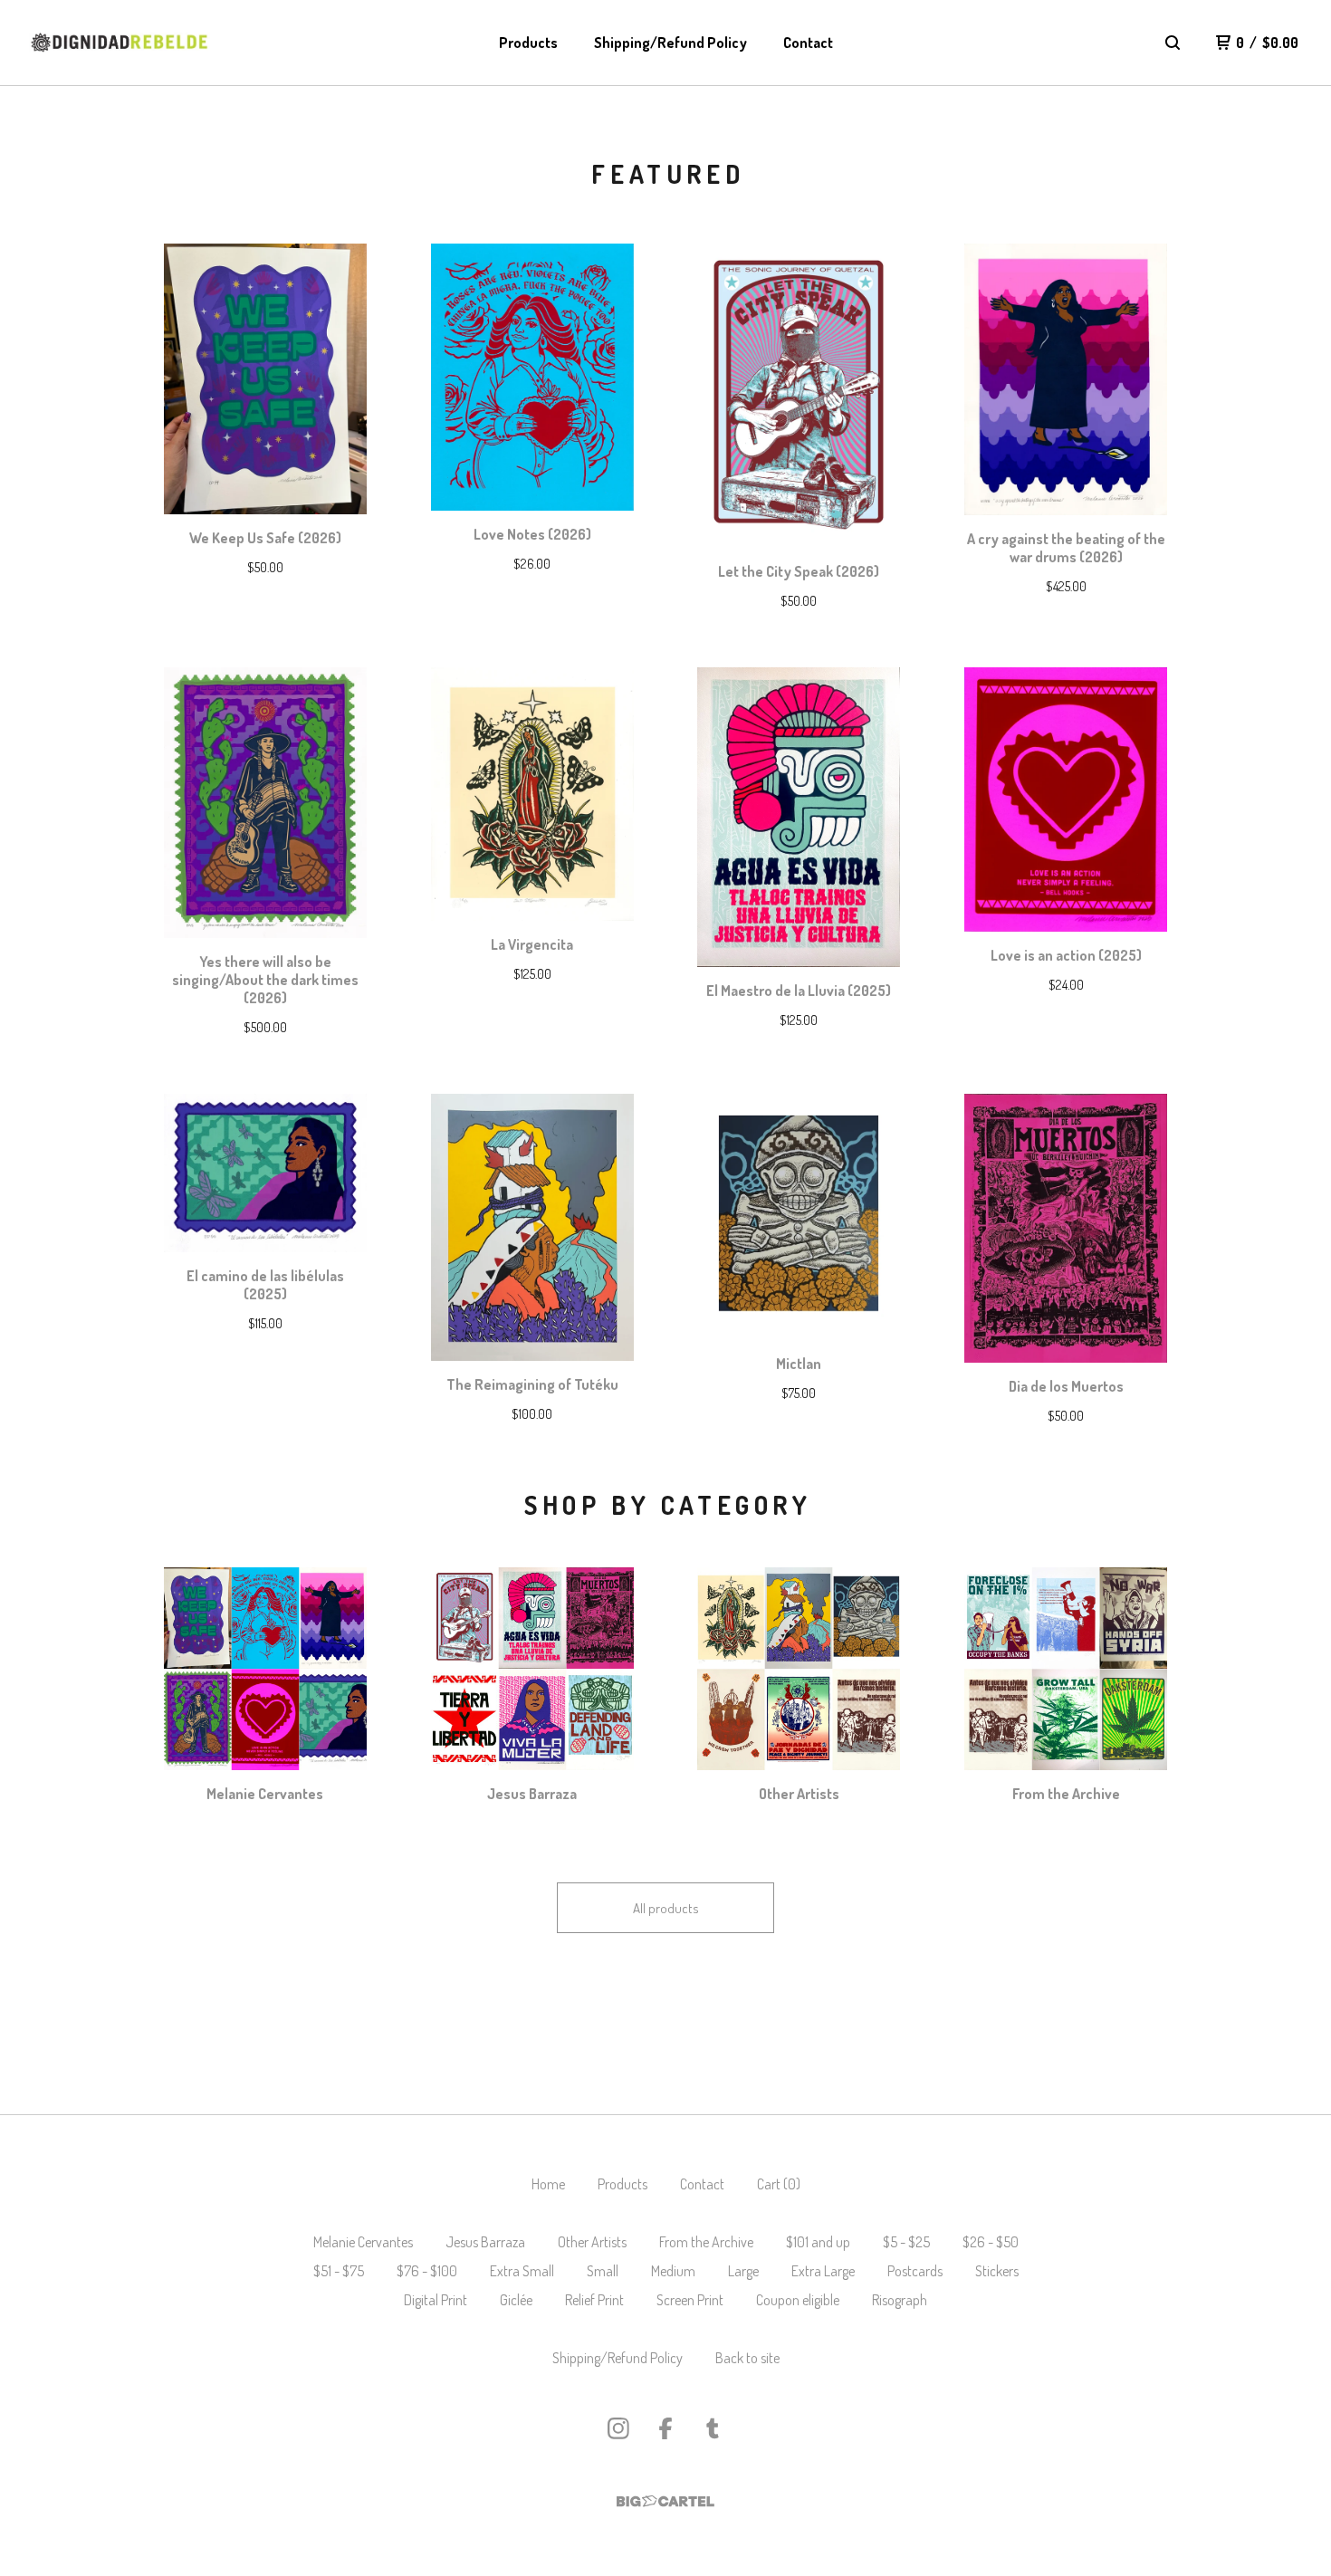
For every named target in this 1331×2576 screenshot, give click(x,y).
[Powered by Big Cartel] (665, 2501)
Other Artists (592, 2242)
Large (743, 2271)
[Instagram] (618, 2428)
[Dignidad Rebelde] (120, 43)
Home (548, 2184)
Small (603, 2271)
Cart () (779, 2184)
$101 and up (818, 2242)
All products (666, 1908)
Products (528, 43)
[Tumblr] (713, 2428)
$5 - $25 (906, 2242)
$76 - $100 (427, 2271)
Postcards (915, 2271)
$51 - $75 (339, 2271)
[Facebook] (665, 2428)
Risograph (900, 2300)
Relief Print (594, 2300)
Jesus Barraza (485, 2242)
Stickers (997, 2271)
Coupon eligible (798, 2300)
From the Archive (706, 2242)
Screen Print (690, 2300)
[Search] (1173, 43)
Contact (808, 43)
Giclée (516, 2300)
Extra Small (522, 2271)
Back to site (747, 2358)
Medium (673, 2271)
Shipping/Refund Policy (670, 43)
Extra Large (823, 2271)
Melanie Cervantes (363, 2242)
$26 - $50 (991, 2242)
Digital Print (436, 2300)
